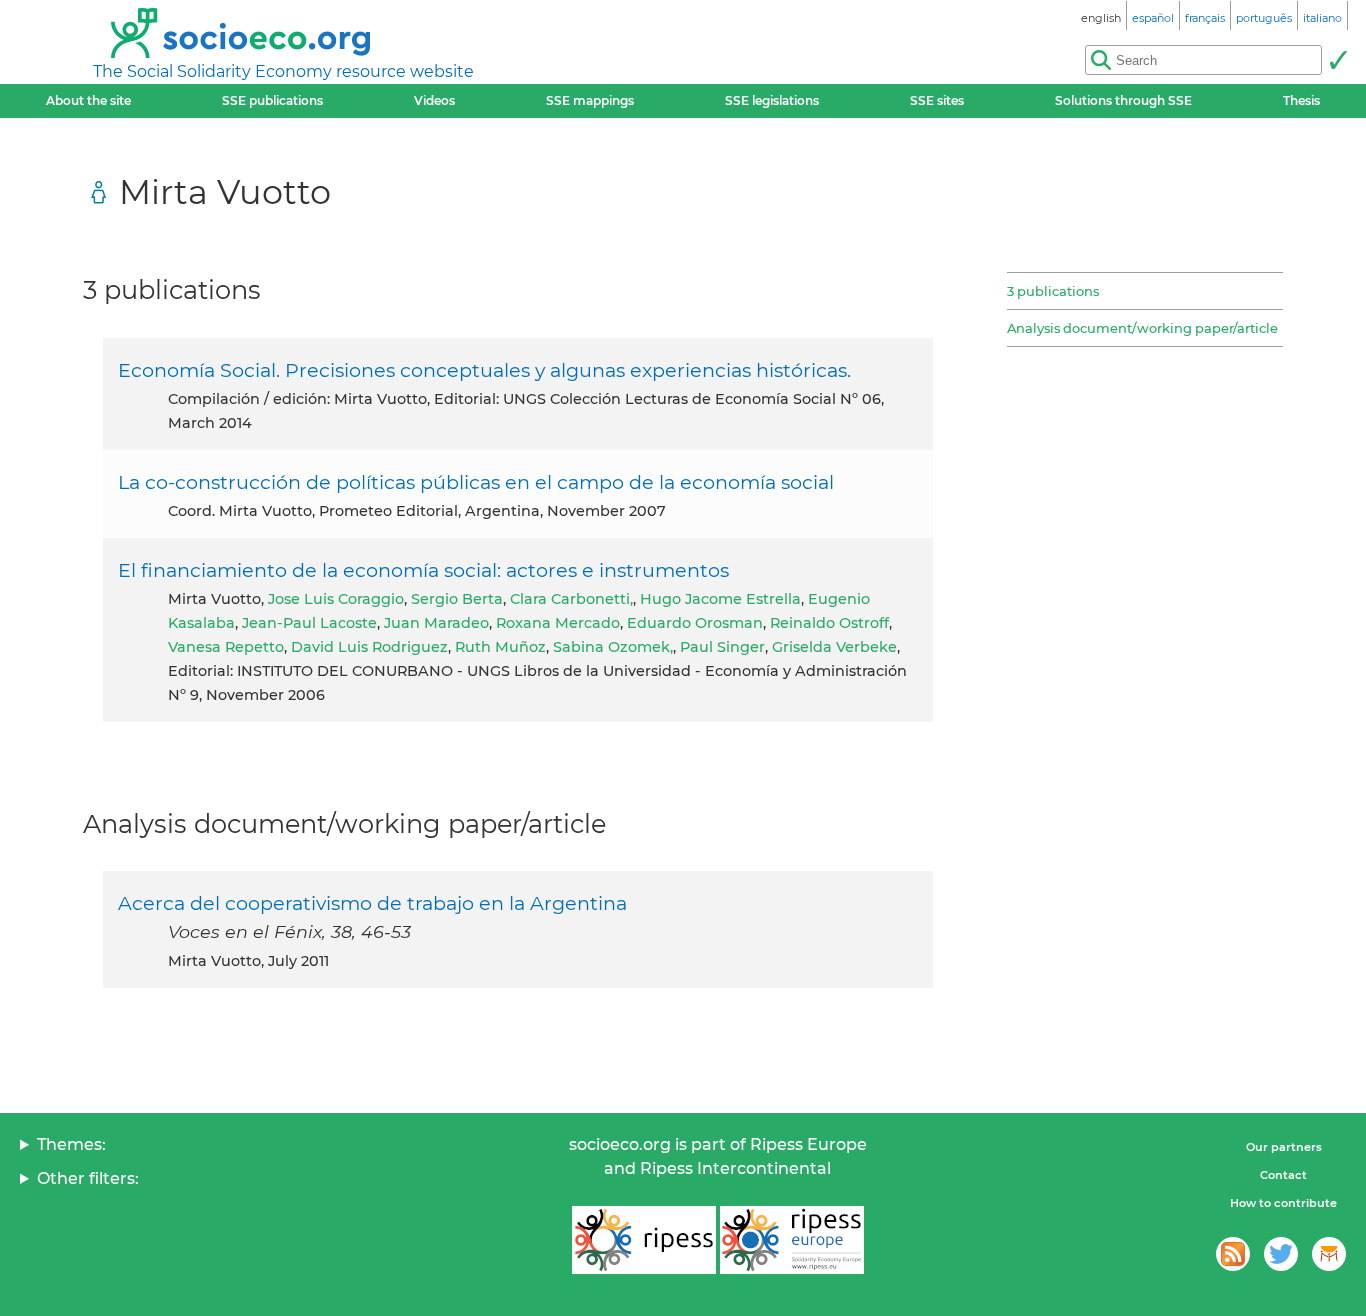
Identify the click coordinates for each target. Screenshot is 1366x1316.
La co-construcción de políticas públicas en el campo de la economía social (476, 482)
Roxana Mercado (558, 623)
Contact (1283, 1175)
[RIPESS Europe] (792, 1240)
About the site (88, 100)
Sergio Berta (457, 599)
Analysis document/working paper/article (1142, 328)
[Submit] (1338, 60)
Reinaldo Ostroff (829, 623)
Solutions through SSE (1123, 100)
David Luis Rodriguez (369, 647)
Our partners (1284, 1147)
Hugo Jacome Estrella (720, 599)
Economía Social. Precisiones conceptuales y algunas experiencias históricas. (484, 370)
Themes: (71, 1144)
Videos (434, 100)
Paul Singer (722, 647)
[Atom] (1233, 1254)
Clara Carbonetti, (571, 599)
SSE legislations (772, 100)
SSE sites (937, 100)
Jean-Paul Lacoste (309, 623)
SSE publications (272, 100)
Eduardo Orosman (695, 623)
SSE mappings (590, 100)
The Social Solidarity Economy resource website (283, 71)
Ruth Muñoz (500, 647)
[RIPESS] (644, 1240)
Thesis (1301, 100)
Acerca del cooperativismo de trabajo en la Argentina (372, 903)
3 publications (1053, 291)
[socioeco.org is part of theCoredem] (1329, 1254)
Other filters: (88, 1178)
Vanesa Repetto (226, 647)
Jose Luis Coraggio (336, 599)
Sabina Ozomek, (613, 647)
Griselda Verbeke (834, 647)
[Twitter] (1281, 1254)
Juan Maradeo (436, 623)
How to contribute (1283, 1203)
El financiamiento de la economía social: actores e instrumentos (423, 570)
